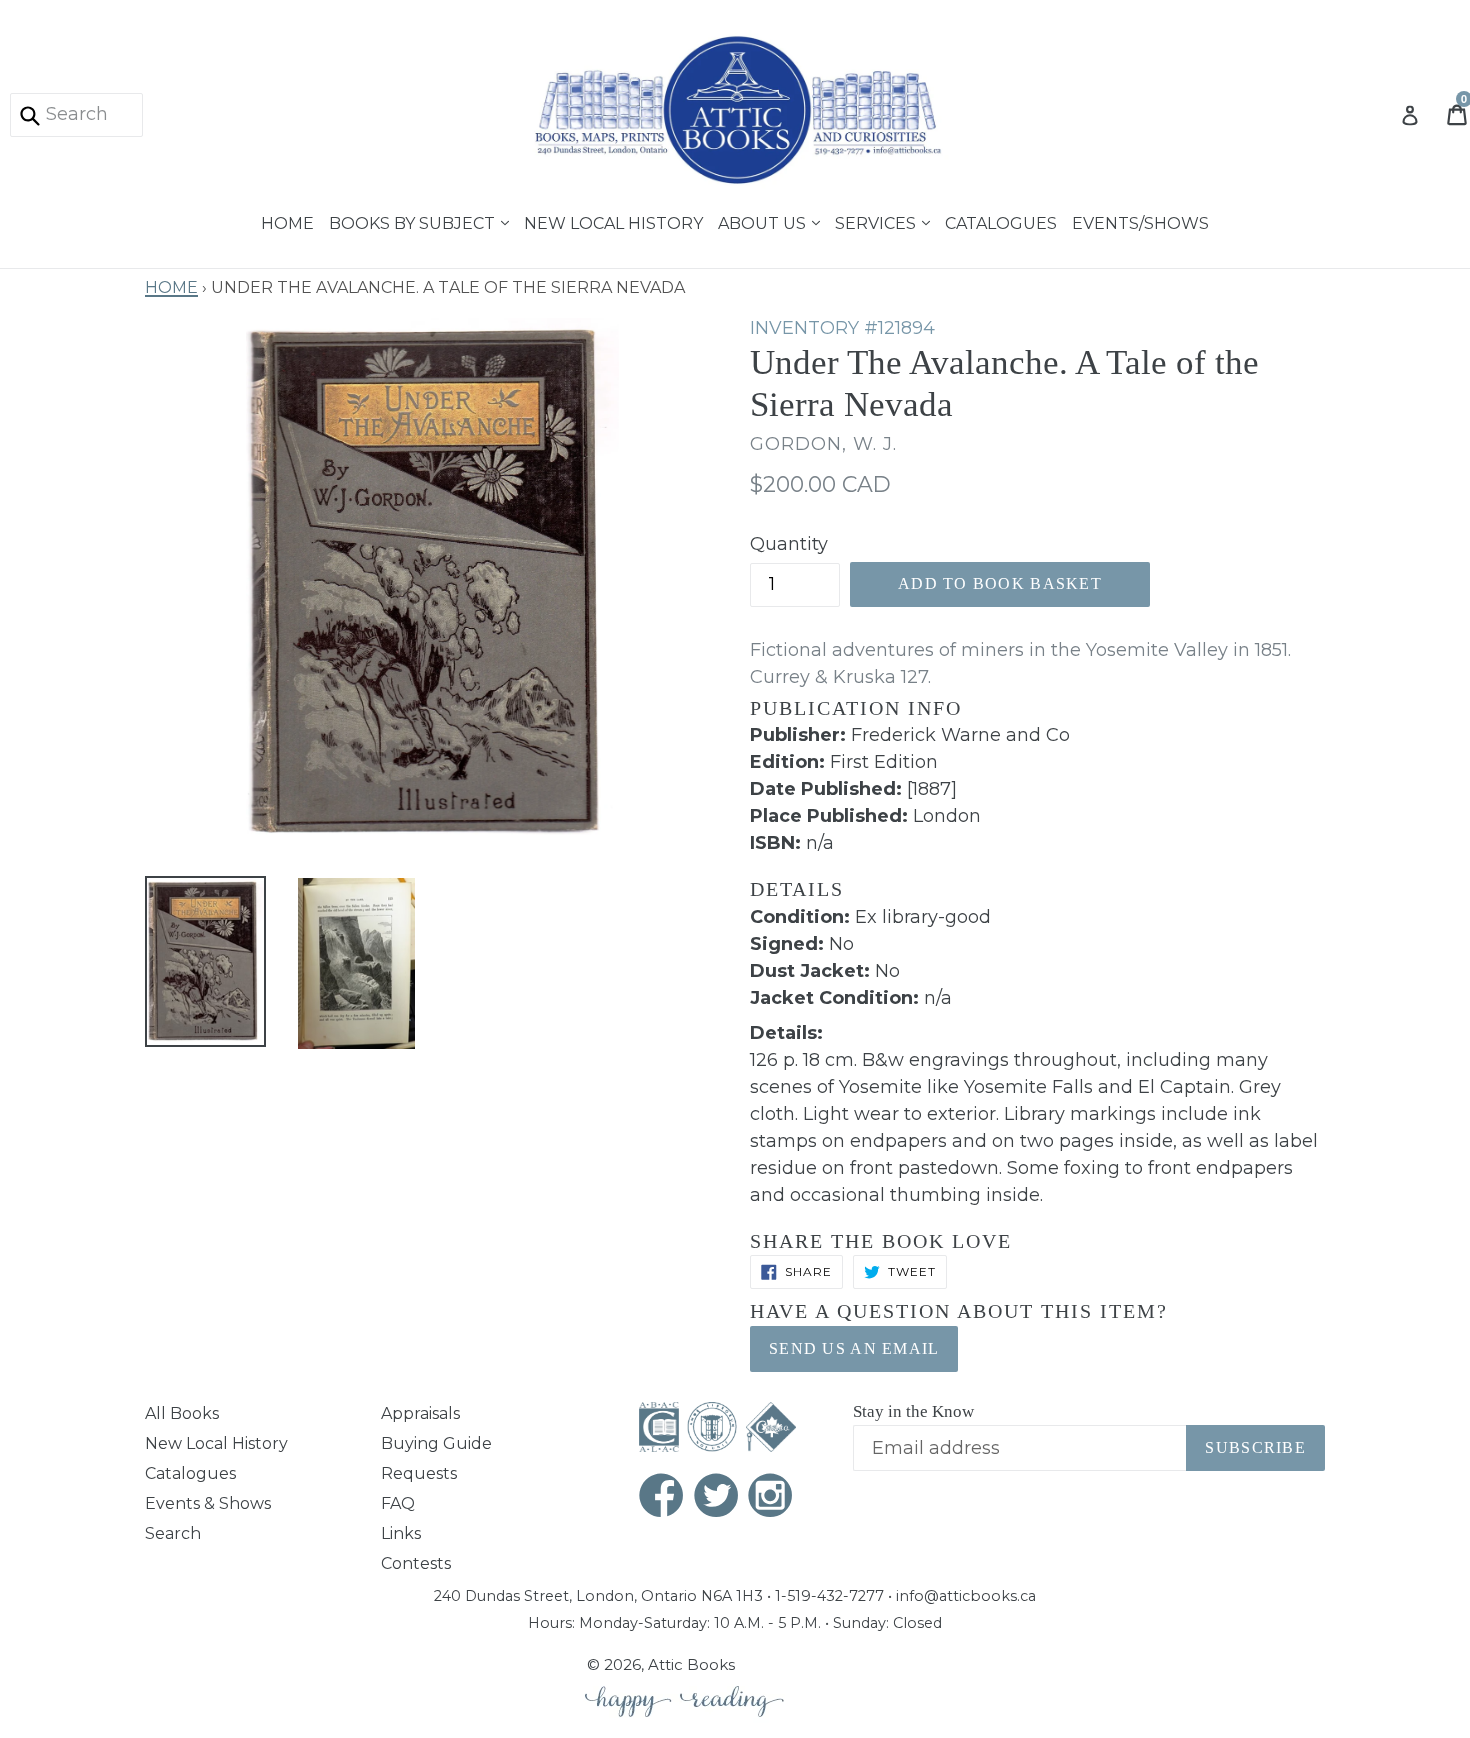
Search (173, 1533)
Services (877, 221)
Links (401, 1533)
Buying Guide (436, 1443)
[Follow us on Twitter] (717, 1497)
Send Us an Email (854, 1348)
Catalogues (1001, 221)
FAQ (398, 1503)
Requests (419, 1473)
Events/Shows (1140, 221)
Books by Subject (414, 221)
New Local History (613, 221)
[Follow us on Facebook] (662, 1497)
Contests (416, 1563)
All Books (182, 1413)
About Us (764, 221)
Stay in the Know (913, 1411)
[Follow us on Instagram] (771, 1497)
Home (287, 221)
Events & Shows (208, 1503)
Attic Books (691, 1664)
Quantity (789, 544)
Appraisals (420, 1413)
